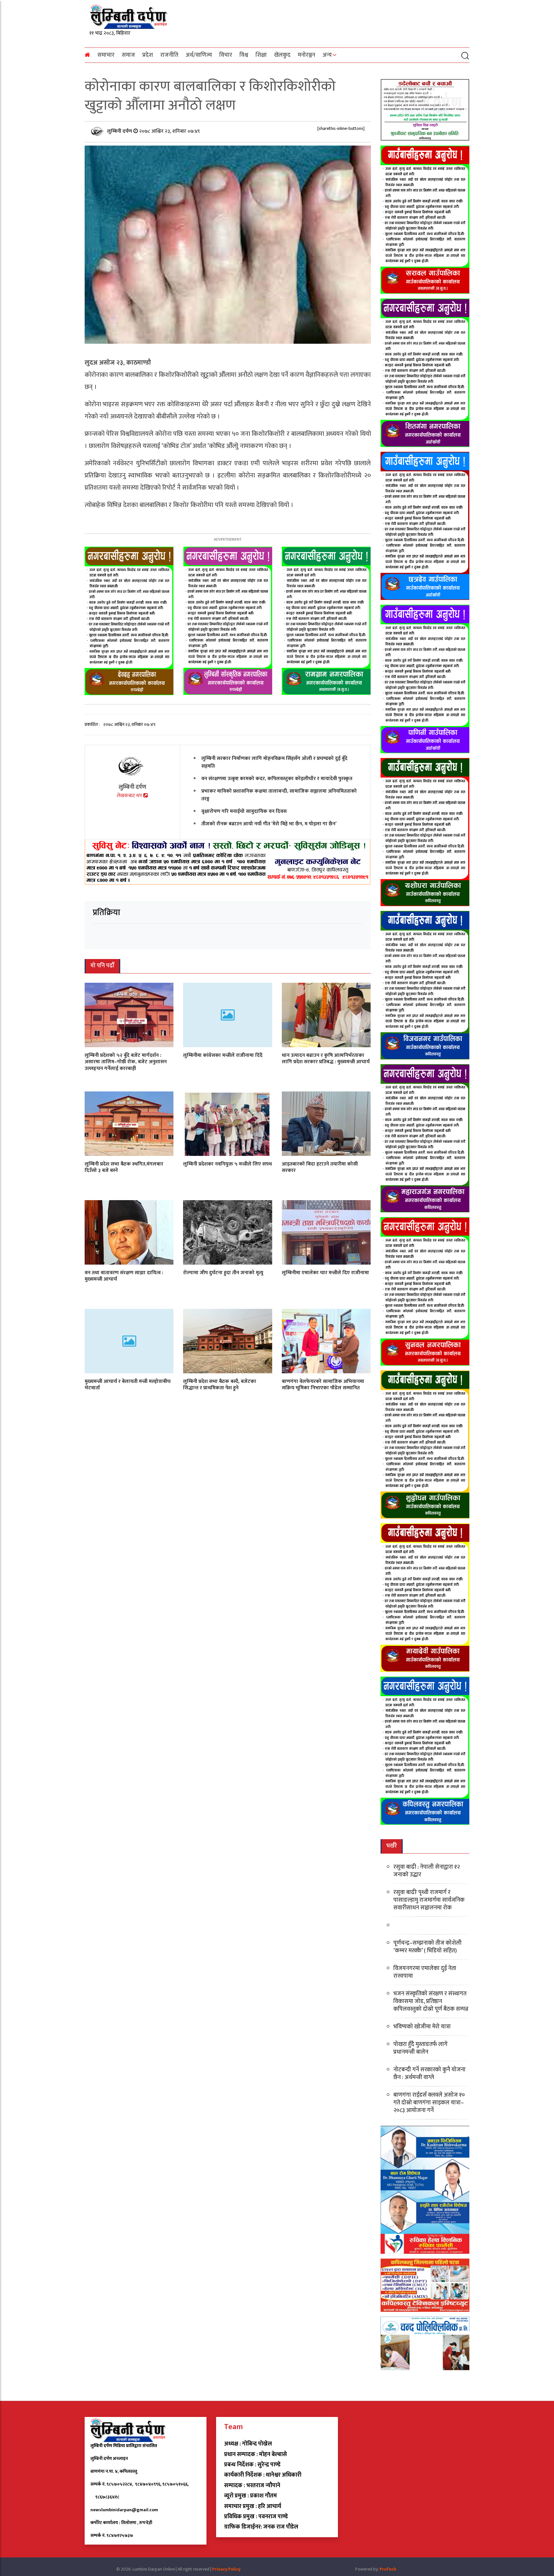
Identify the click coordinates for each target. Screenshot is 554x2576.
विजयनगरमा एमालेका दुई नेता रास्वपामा (425, 1972)
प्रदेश (148, 55)
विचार (226, 55)
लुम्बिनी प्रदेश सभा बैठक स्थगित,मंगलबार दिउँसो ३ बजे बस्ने (124, 1167)
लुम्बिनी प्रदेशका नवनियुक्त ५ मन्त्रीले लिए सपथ (227, 1164)
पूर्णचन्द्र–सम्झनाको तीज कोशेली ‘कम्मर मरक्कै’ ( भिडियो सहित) (428, 1947)
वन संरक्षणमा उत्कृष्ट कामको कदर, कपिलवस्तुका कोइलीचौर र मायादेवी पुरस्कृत (277, 778)
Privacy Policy (226, 2569)
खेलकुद (282, 55)
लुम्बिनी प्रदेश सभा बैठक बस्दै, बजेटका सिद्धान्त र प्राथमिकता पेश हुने (220, 1385)
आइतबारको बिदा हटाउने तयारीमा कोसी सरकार (320, 1167)
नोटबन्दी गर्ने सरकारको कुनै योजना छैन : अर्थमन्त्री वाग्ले (429, 2074)
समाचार (106, 55)
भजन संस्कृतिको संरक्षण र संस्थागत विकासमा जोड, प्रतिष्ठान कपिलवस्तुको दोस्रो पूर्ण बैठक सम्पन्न (431, 2001)
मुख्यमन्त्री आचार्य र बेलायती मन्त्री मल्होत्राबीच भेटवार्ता (128, 1385)
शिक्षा (261, 55)
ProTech (388, 2569)
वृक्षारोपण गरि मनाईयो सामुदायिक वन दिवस (244, 811)
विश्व (244, 55)
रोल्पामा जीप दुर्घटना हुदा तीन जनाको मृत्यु (223, 1272)
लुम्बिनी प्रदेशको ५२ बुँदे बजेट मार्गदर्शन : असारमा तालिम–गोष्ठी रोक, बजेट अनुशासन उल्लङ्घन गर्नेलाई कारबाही (126, 1062)
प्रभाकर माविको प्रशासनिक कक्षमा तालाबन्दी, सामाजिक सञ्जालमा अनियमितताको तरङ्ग (279, 795)
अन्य (327, 55)
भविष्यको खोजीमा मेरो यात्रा (422, 2027)
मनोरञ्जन (306, 55)
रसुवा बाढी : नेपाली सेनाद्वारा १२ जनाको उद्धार (427, 1871)
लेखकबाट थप (130, 796)
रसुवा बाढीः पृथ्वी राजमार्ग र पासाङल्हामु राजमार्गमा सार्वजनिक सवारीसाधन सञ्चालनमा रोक (429, 1900)
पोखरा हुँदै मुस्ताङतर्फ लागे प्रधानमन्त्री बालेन (420, 2048)
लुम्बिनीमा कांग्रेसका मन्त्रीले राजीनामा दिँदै (223, 1055)
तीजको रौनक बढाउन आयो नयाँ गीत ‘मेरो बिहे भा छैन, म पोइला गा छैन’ (269, 824)
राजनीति (169, 55)
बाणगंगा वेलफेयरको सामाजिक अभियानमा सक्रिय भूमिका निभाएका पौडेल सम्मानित (323, 1385)
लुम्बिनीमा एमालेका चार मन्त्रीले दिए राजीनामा (325, 1272)
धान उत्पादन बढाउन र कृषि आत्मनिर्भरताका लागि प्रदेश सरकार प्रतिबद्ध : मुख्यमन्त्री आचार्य (326, 1058)
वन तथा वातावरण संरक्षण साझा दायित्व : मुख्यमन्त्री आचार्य (124, 1276)
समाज (128, 55)
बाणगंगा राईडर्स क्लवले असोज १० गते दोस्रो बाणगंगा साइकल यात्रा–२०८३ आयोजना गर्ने (429, 2103)
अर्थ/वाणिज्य (199, 55)
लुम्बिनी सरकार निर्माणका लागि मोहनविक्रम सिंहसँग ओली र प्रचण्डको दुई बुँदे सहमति (274, 762)
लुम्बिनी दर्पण (120, 131)
